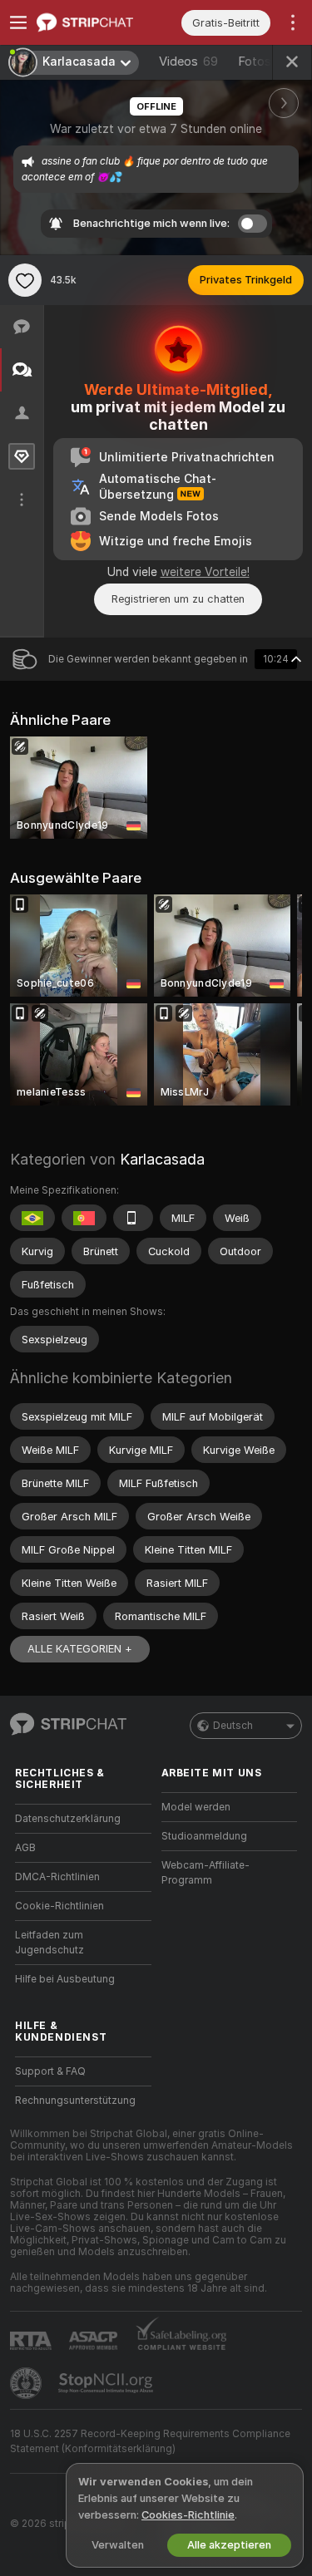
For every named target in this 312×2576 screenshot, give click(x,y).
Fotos (267, 62)
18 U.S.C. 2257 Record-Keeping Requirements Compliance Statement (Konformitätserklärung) (150, 2441)
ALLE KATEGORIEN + (80, 1649)
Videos (188, 62)
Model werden (196, 1807)
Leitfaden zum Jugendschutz (50, 1943)
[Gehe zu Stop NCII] (107, 2383)
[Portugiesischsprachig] (84, 1218)
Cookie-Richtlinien (59, 1906)
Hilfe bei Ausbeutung (65, 1979)
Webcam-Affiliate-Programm (206, 1873)
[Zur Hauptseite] (97, 22)
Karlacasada (162, 1159)
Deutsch (233, 1726)
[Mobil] (133, 1218)
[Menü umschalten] (18, 22)
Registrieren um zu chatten (178, 599)
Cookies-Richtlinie (188, 2515)
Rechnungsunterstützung (75, 2101)
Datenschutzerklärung (68, 1819)
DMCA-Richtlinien (57, 1877)
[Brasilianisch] (32, 1218)
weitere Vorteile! (205, 572)
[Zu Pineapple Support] (27, 2383)
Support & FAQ (50, 2071)
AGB (25, 1848)
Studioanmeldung (204, 1836)
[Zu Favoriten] (25, 280)
